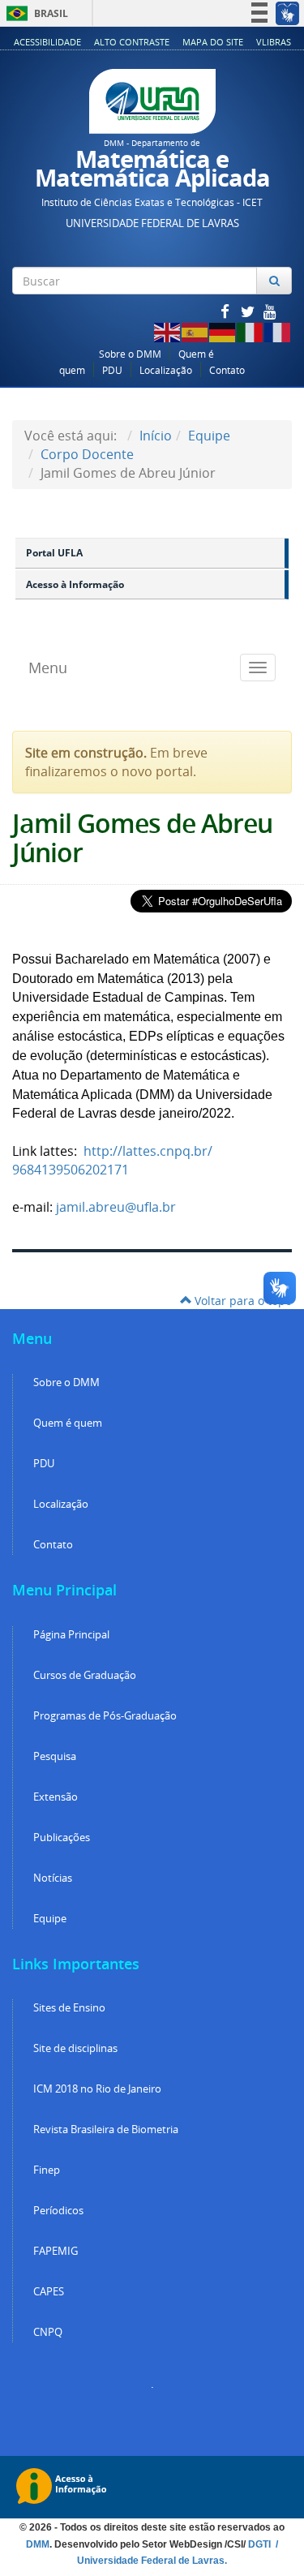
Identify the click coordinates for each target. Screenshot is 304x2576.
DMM (38, 2544)
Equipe (209, 436)
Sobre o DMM (130, 354)
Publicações (62, 1838)
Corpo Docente (87, 454)
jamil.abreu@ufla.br (116, 1207)
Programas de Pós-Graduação (105, 1716)
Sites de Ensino (69, 2008)
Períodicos (58, 2211)
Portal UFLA (54, 553)
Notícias (53, 1878)
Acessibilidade (47, 42)
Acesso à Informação (75, 584)
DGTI (261, 2544)
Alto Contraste (132, 42)
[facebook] (226, 311)
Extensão (56, 1797)
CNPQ (48, 2332)
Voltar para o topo (242, 1301)
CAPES (49, 2292)
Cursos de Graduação (85, 1675)
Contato (227, 370)
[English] (168, 331)
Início (156, 436)
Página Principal (71, 1635)
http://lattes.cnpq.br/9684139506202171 (112, 1160)
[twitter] (249, 311)
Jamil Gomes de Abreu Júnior (142, 837)
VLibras (274, 42)
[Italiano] (250, 331)
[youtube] (270, 311)
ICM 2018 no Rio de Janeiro (97, 2089)
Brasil (34, 13)
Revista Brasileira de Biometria (106, 2129)
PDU (112, 370)
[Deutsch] (223, 331)
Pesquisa (55, 1756)
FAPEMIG (56, 2251)
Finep (47, 2170)
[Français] (278, 331)
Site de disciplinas (75, 2048)
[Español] (195, 331)
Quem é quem (68, 1423)
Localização (166, 370)
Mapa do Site (213, 42)
